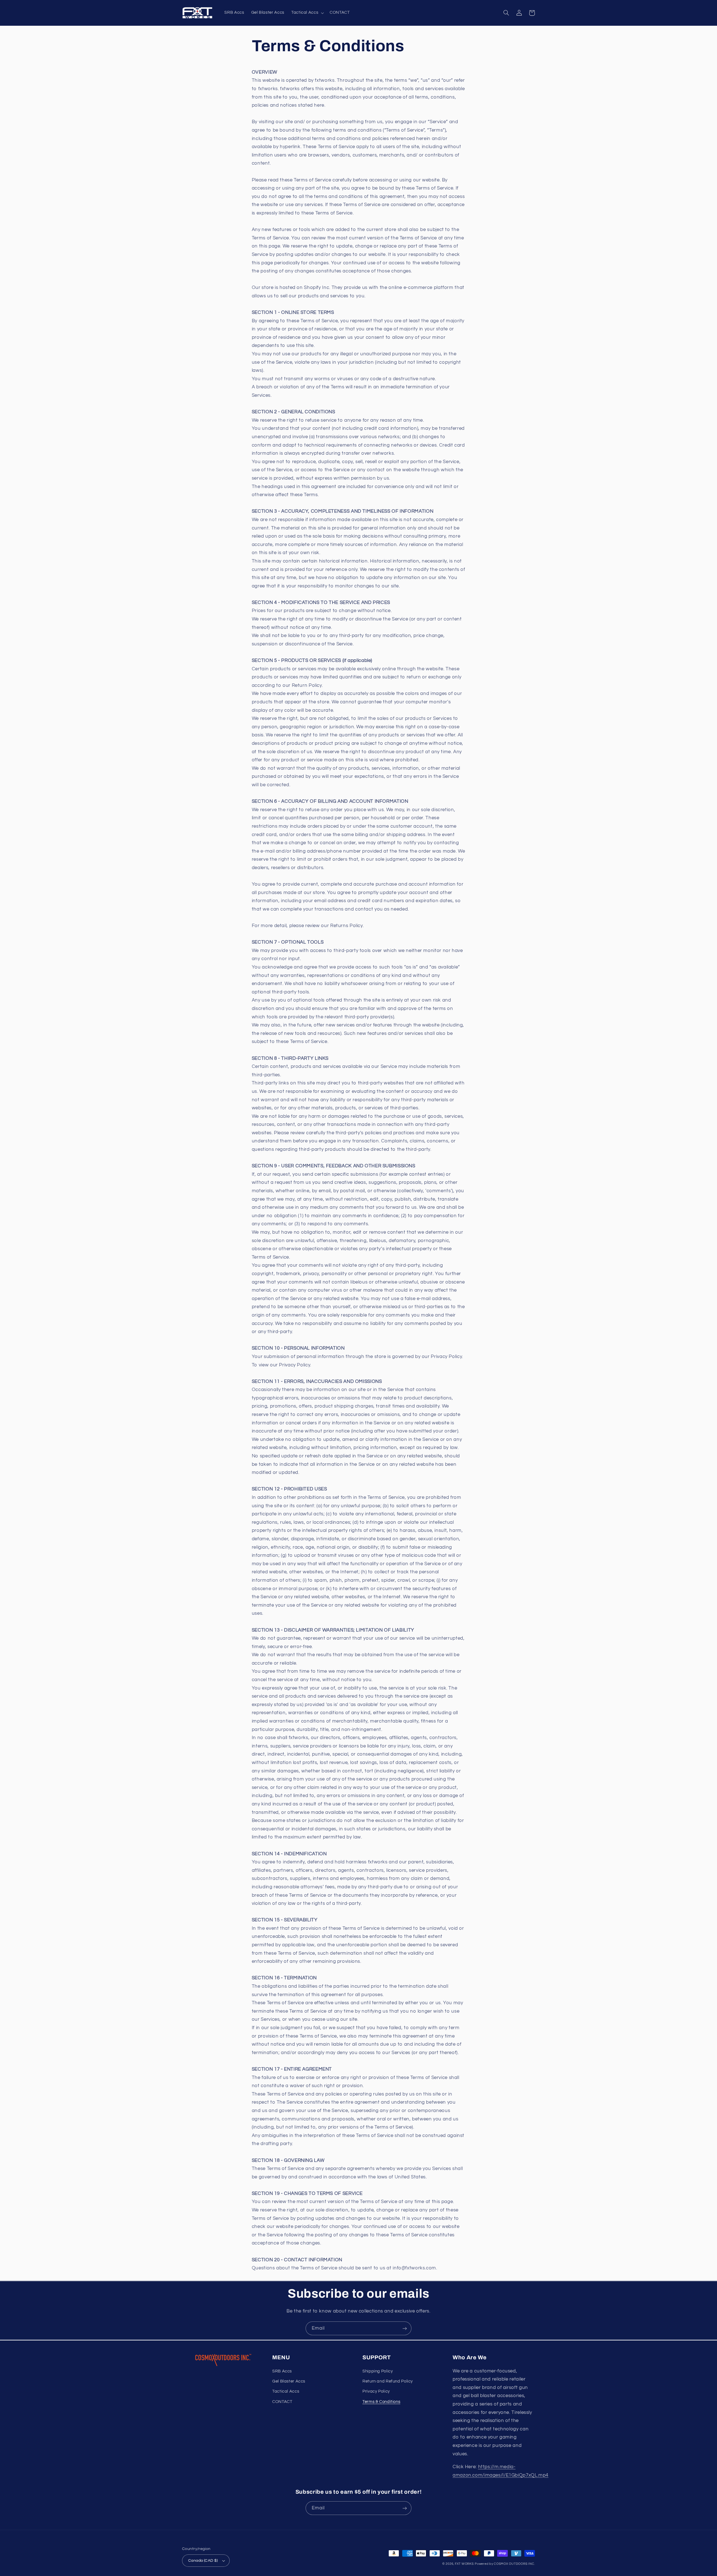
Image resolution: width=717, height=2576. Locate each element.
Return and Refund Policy (388, 2381)
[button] (307, 13)
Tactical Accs (286, 2391)
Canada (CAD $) (203, 2561)
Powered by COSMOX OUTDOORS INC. (505, 2564)
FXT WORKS (464, 2564)
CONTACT (282, 2402)
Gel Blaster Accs (289, 2381)
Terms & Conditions (381, 2402)
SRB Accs (282, 2371)
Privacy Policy (376, 2391)
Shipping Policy (378, 2371)
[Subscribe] (405, 2328)
